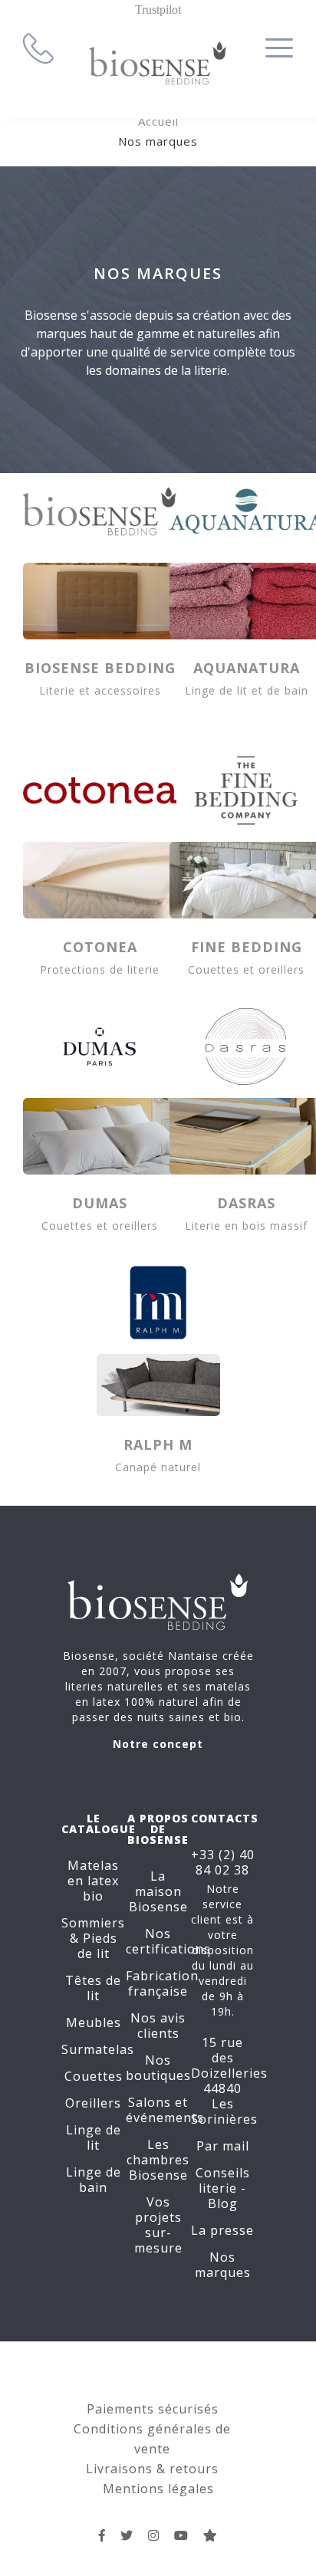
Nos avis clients (158, 2026)
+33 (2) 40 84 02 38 (223, 1862)
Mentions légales (158, 2489)
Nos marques (223, 2265)
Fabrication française (162, 1983)
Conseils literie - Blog (223, 2188)
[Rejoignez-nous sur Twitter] (127, 2535)
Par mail (223, 2146)
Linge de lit (94, 2137)
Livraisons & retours (152, 2469)
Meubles (94, 2022)
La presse (222, 2230)
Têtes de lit (93, 1988)
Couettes (94, 2076)
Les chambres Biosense (158, 2160)
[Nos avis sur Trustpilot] (211, 2535)
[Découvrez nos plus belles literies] (154, 2535)
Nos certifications (168, 1941)
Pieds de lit (97, 1946)
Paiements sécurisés (153, 2409)
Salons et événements (165, 2110)
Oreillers (93, 2103)
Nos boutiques (158, 2068)
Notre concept (158, 1744)
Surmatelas (98, 2049)
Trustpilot (158, 10)
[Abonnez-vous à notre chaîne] (181, 2535)
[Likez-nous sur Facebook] (102, 2535)
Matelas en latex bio (93, 1881)
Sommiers (93, 1923)
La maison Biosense (158, 1891)
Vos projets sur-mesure (158, 2225)
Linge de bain (94, 2180)
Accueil (158, 121)
